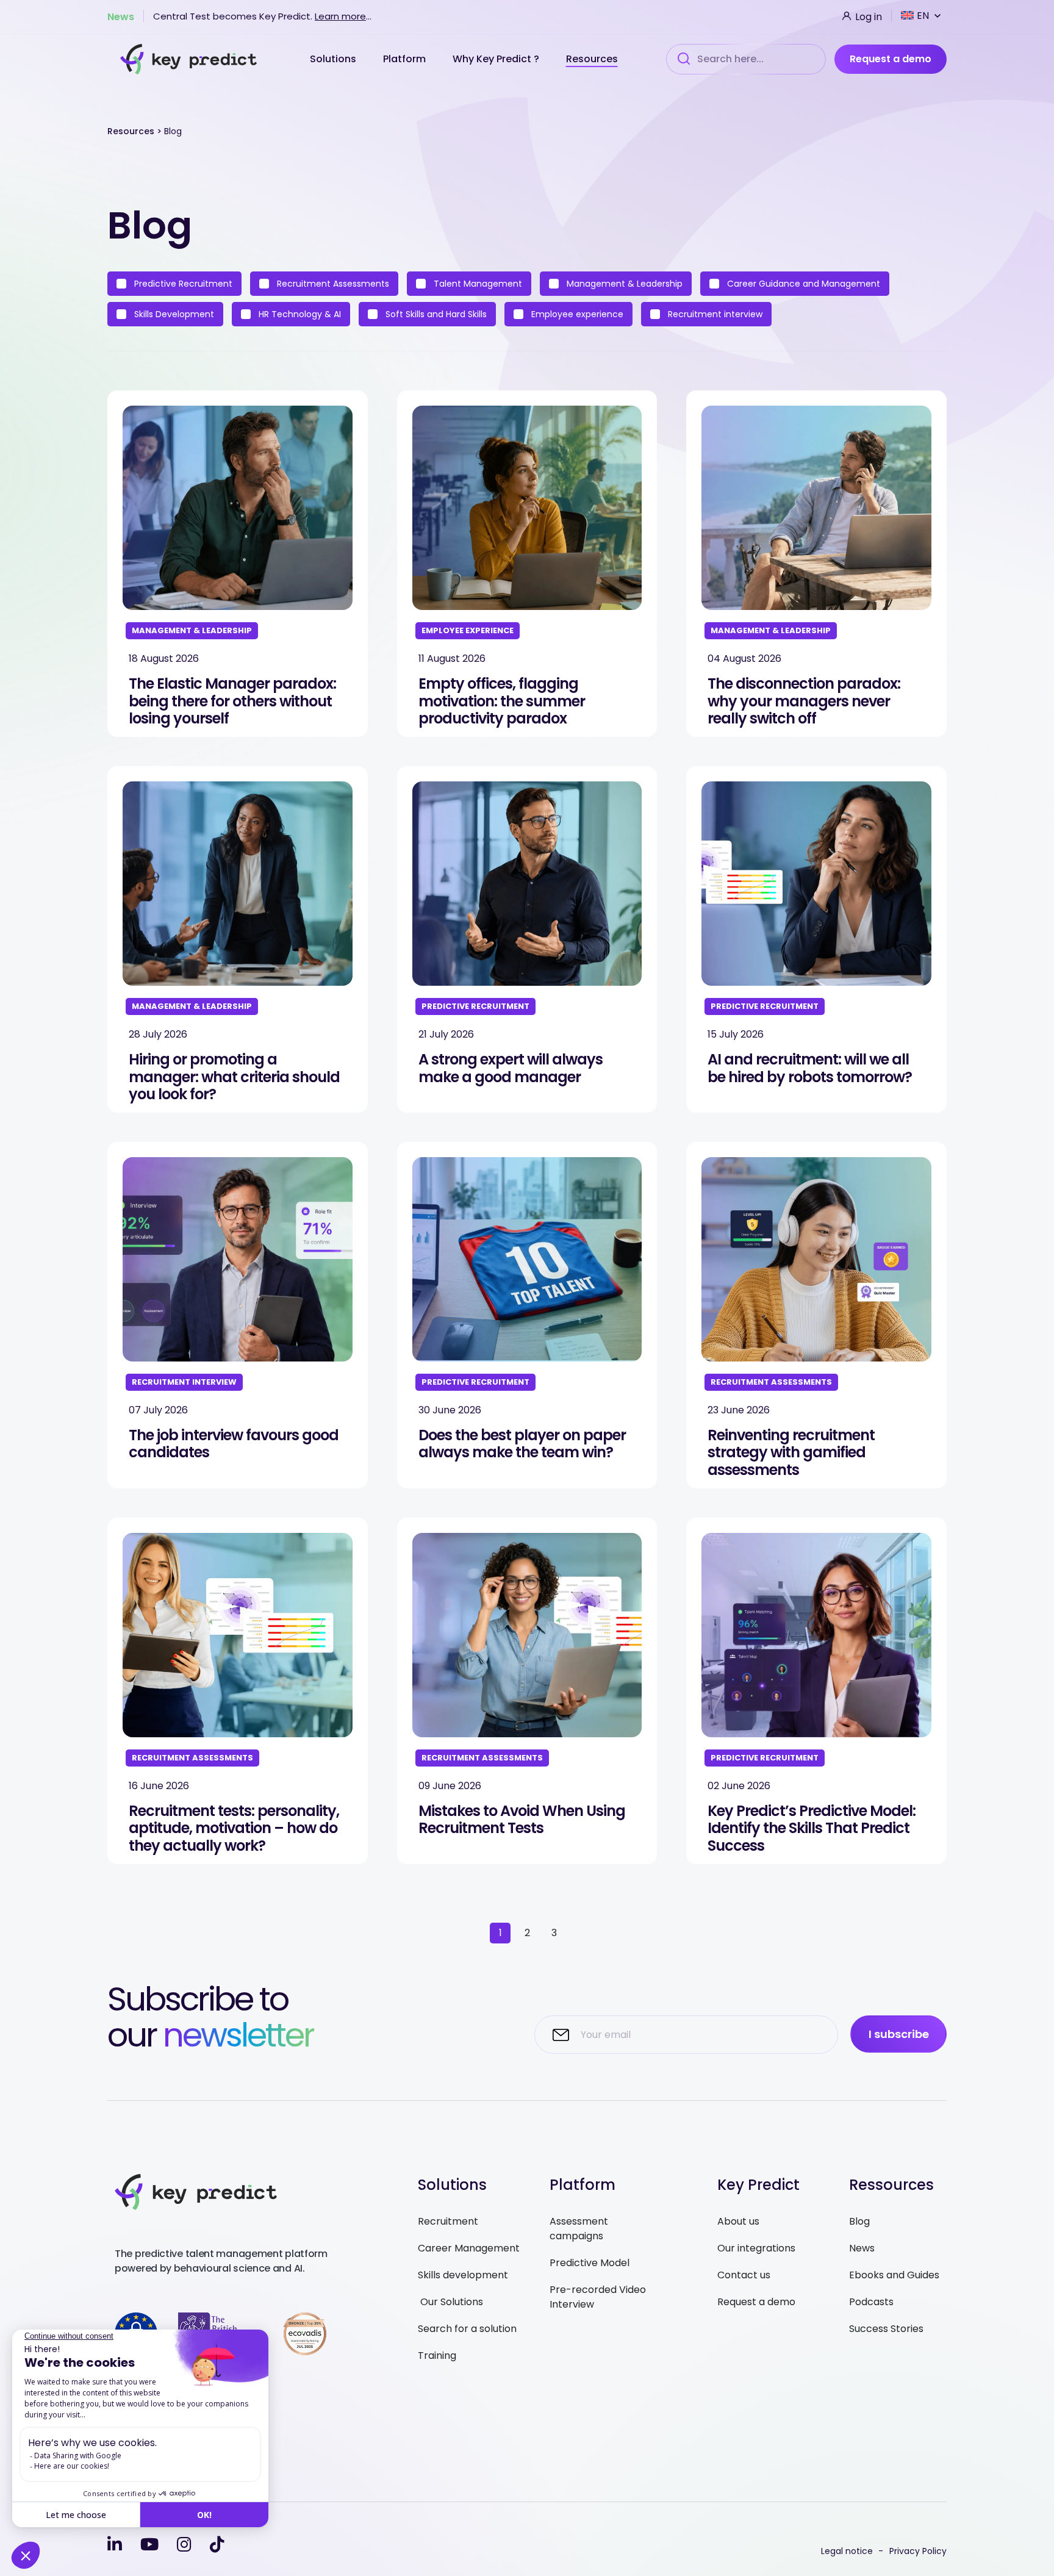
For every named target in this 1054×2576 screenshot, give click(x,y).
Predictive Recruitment (182, 284)
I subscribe (899, 2034)
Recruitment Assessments (332, 284)
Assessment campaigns (579, 2229)
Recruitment (448, 2221)
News (121, 16)
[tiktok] (217, 2545)
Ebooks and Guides (894, 2275)
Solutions (334, 59)
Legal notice (847, 2551)
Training (437, 2355)
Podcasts (871, 2302)
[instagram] (184, 2545)
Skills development (463, 2275)
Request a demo (891, 59)
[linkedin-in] (115, 2545)
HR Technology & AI (299, 314)
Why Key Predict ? (497, 59)
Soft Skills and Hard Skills (435, 314)
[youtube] (149, 2545)
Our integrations (756, 2248)
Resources (592, 59)
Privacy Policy (918, 2551)
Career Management (469, 2248)
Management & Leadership (623, 284)
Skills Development (173, 314)
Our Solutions (450, 2302)
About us (738, 2221)
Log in (867, 16)
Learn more (340, 16)
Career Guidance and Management (802, 284)
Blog (859, 2221)
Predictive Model (590, 2263)
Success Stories (886, 2329)
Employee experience (576, 314)
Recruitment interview (714, 314)
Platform (406, 59)
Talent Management (477, 284)
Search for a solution (467, 2329)
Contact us (744, 2275)
